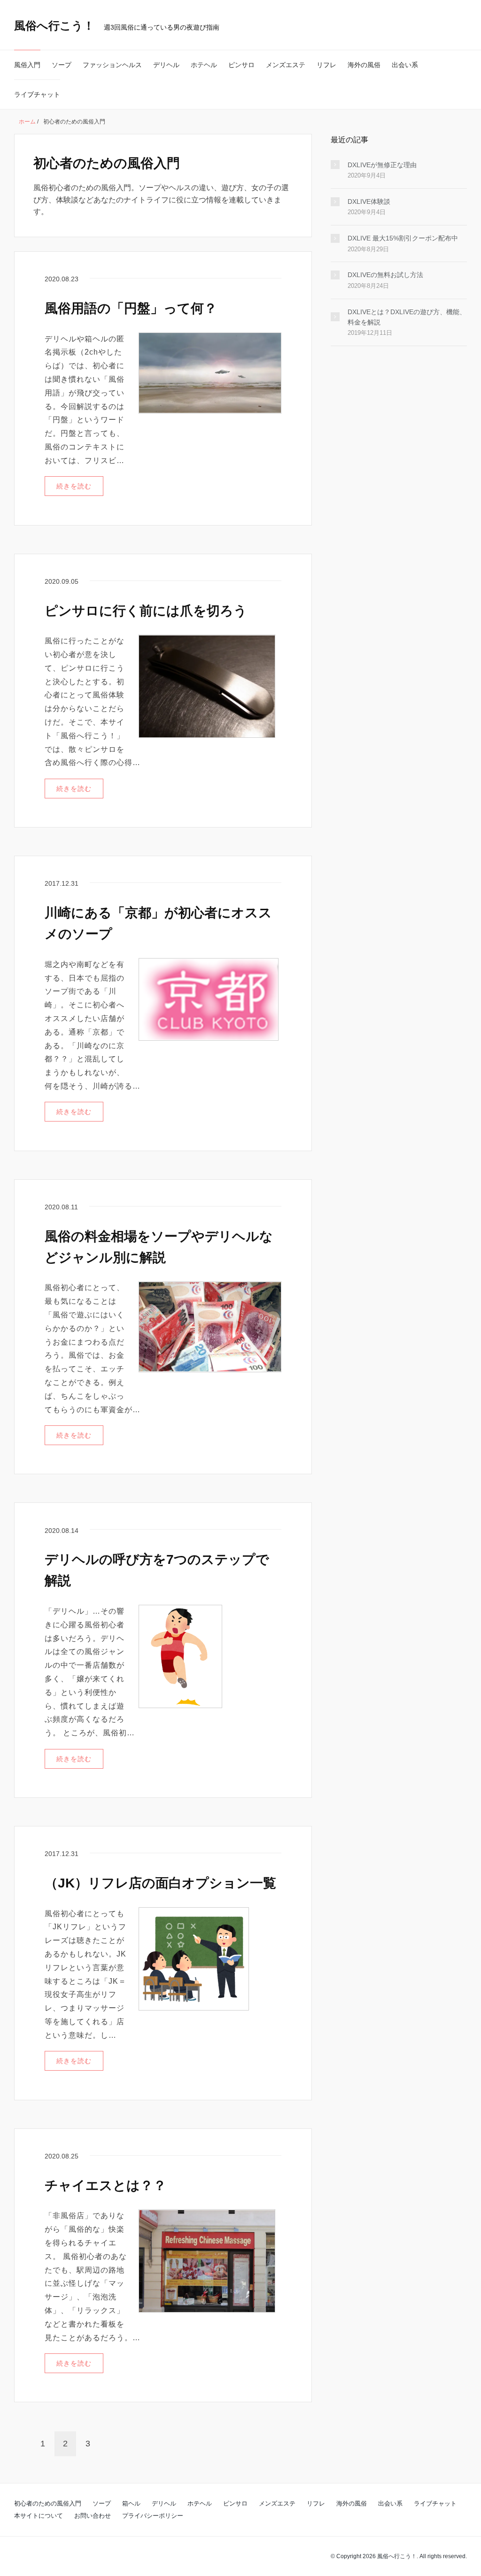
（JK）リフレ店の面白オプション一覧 (160, 1883)
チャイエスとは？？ (105, 2185)
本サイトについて (39, 2516)
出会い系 (405, 65)
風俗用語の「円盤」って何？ (131, 308)
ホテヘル (204, 65)
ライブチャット (37, 94)
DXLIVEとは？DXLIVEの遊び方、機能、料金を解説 (407, 317)
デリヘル (166, 65)
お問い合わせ (93, 2516)
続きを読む (74, 486)
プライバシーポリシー (153, 2516)
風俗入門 (27, 65)
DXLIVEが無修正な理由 (382, 165)
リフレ (326, 65)
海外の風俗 (364, 65)
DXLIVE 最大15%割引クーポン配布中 (403, 238)
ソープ (62, 65)
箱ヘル (131, 2503)
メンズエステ (286, 65)
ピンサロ (241, 65)
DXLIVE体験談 (369, 201)
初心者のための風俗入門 (48, 2503)
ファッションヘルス (112, 65)
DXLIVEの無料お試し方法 (385, 275)
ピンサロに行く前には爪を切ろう (146, 611)
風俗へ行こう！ (54, 26)
